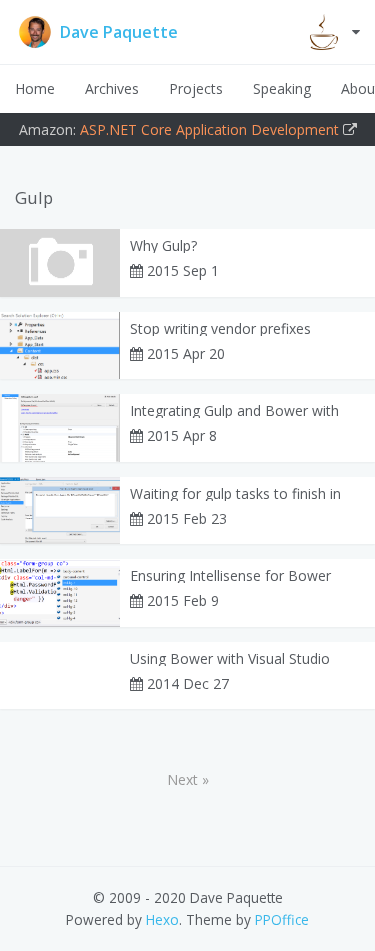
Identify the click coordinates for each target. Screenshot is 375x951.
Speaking (282, 88)
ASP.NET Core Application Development (209, 129)
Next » (188, 779)
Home (35, 88)
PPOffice (282, 919)
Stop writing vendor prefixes (220, 329)
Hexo (162, 919)
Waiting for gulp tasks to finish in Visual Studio (235, 494)
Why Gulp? (163, 246)
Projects (196, 88)
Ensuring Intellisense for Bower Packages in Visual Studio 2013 (230, 576)
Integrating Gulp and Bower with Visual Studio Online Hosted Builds (240, 411)
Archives (112, 88)
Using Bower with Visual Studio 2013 (230, 659)
